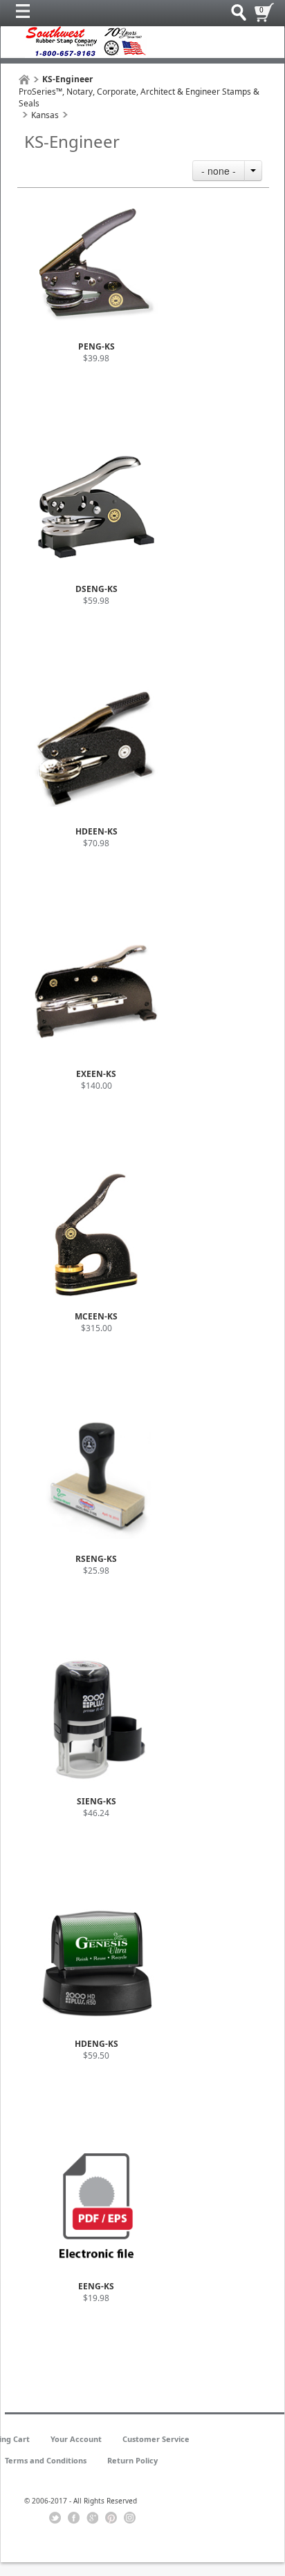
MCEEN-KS (96, 1316)
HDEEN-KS (96, 831)
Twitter (55, 2518)
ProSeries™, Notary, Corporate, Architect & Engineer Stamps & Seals (139, 97)
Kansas (45, 115)
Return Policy (132, 2460)
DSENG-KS (96, 589)
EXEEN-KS (96, 1074)
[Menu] (26, 15)
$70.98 (96, 843)
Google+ (92, 2518)
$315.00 (96, 1328)
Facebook (74, 2518)
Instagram (130, 2518)
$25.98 (96, 1571)
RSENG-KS (96, 1559)
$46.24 (96, 1813)
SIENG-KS (96, 1801)
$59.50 (96, 2055)
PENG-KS (96, 346)
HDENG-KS (96, 2044)
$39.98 (96, 358)
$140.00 (96, 1086)
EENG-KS (96, 2286)
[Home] (24, 80)
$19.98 (96, 2298)
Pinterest (111, 2518)
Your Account (76, 2439)
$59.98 (96, 601)
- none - (219, 171)
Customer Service (156, 2439)
